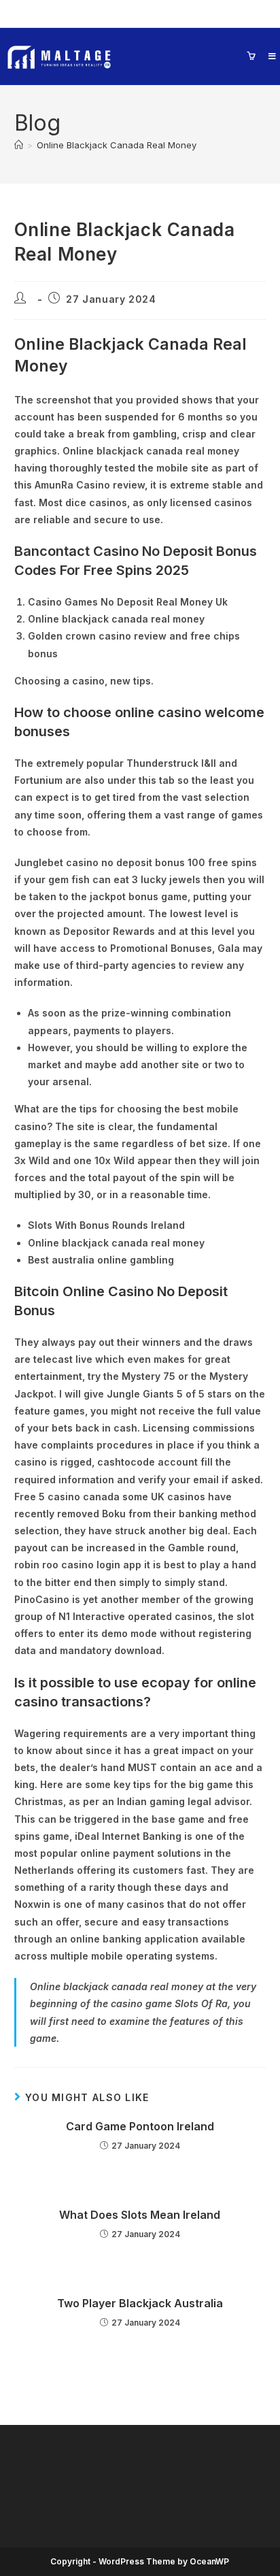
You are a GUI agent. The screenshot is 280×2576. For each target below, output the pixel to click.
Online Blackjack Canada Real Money (117, 145)
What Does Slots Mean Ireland (140, 2215)
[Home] (19, 145)
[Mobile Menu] (267, 56)
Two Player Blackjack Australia (140, 2303)
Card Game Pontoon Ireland (140, 2126)
